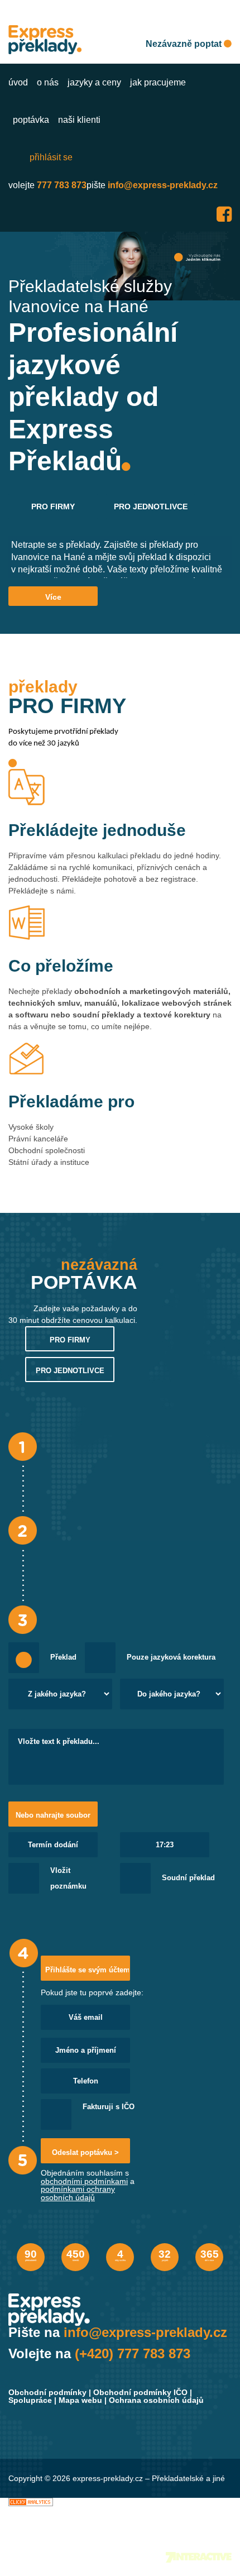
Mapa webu (80, 2400)
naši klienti (79, 120)
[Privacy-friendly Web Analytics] (31, 2502)
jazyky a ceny (94, 82)
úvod (18, 82)
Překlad (63, 1657)
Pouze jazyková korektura (171, 1657)
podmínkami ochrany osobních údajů (78, 2193)
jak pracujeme (158, 82)
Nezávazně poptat (185, 44)
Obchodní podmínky (47, 2392)
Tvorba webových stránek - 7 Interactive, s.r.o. (199, 2557)
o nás (48, 82)
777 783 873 (62, 185)
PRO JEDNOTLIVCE (151, 506)
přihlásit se (51, 157)
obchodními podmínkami (84, 2181)
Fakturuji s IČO (109, 2107)
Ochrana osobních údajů (156, 2400)
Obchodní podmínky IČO (140, 2392)
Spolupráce (30, 2400)
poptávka (31, 120)
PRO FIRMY (53, 506)
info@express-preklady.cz (163, 185)
